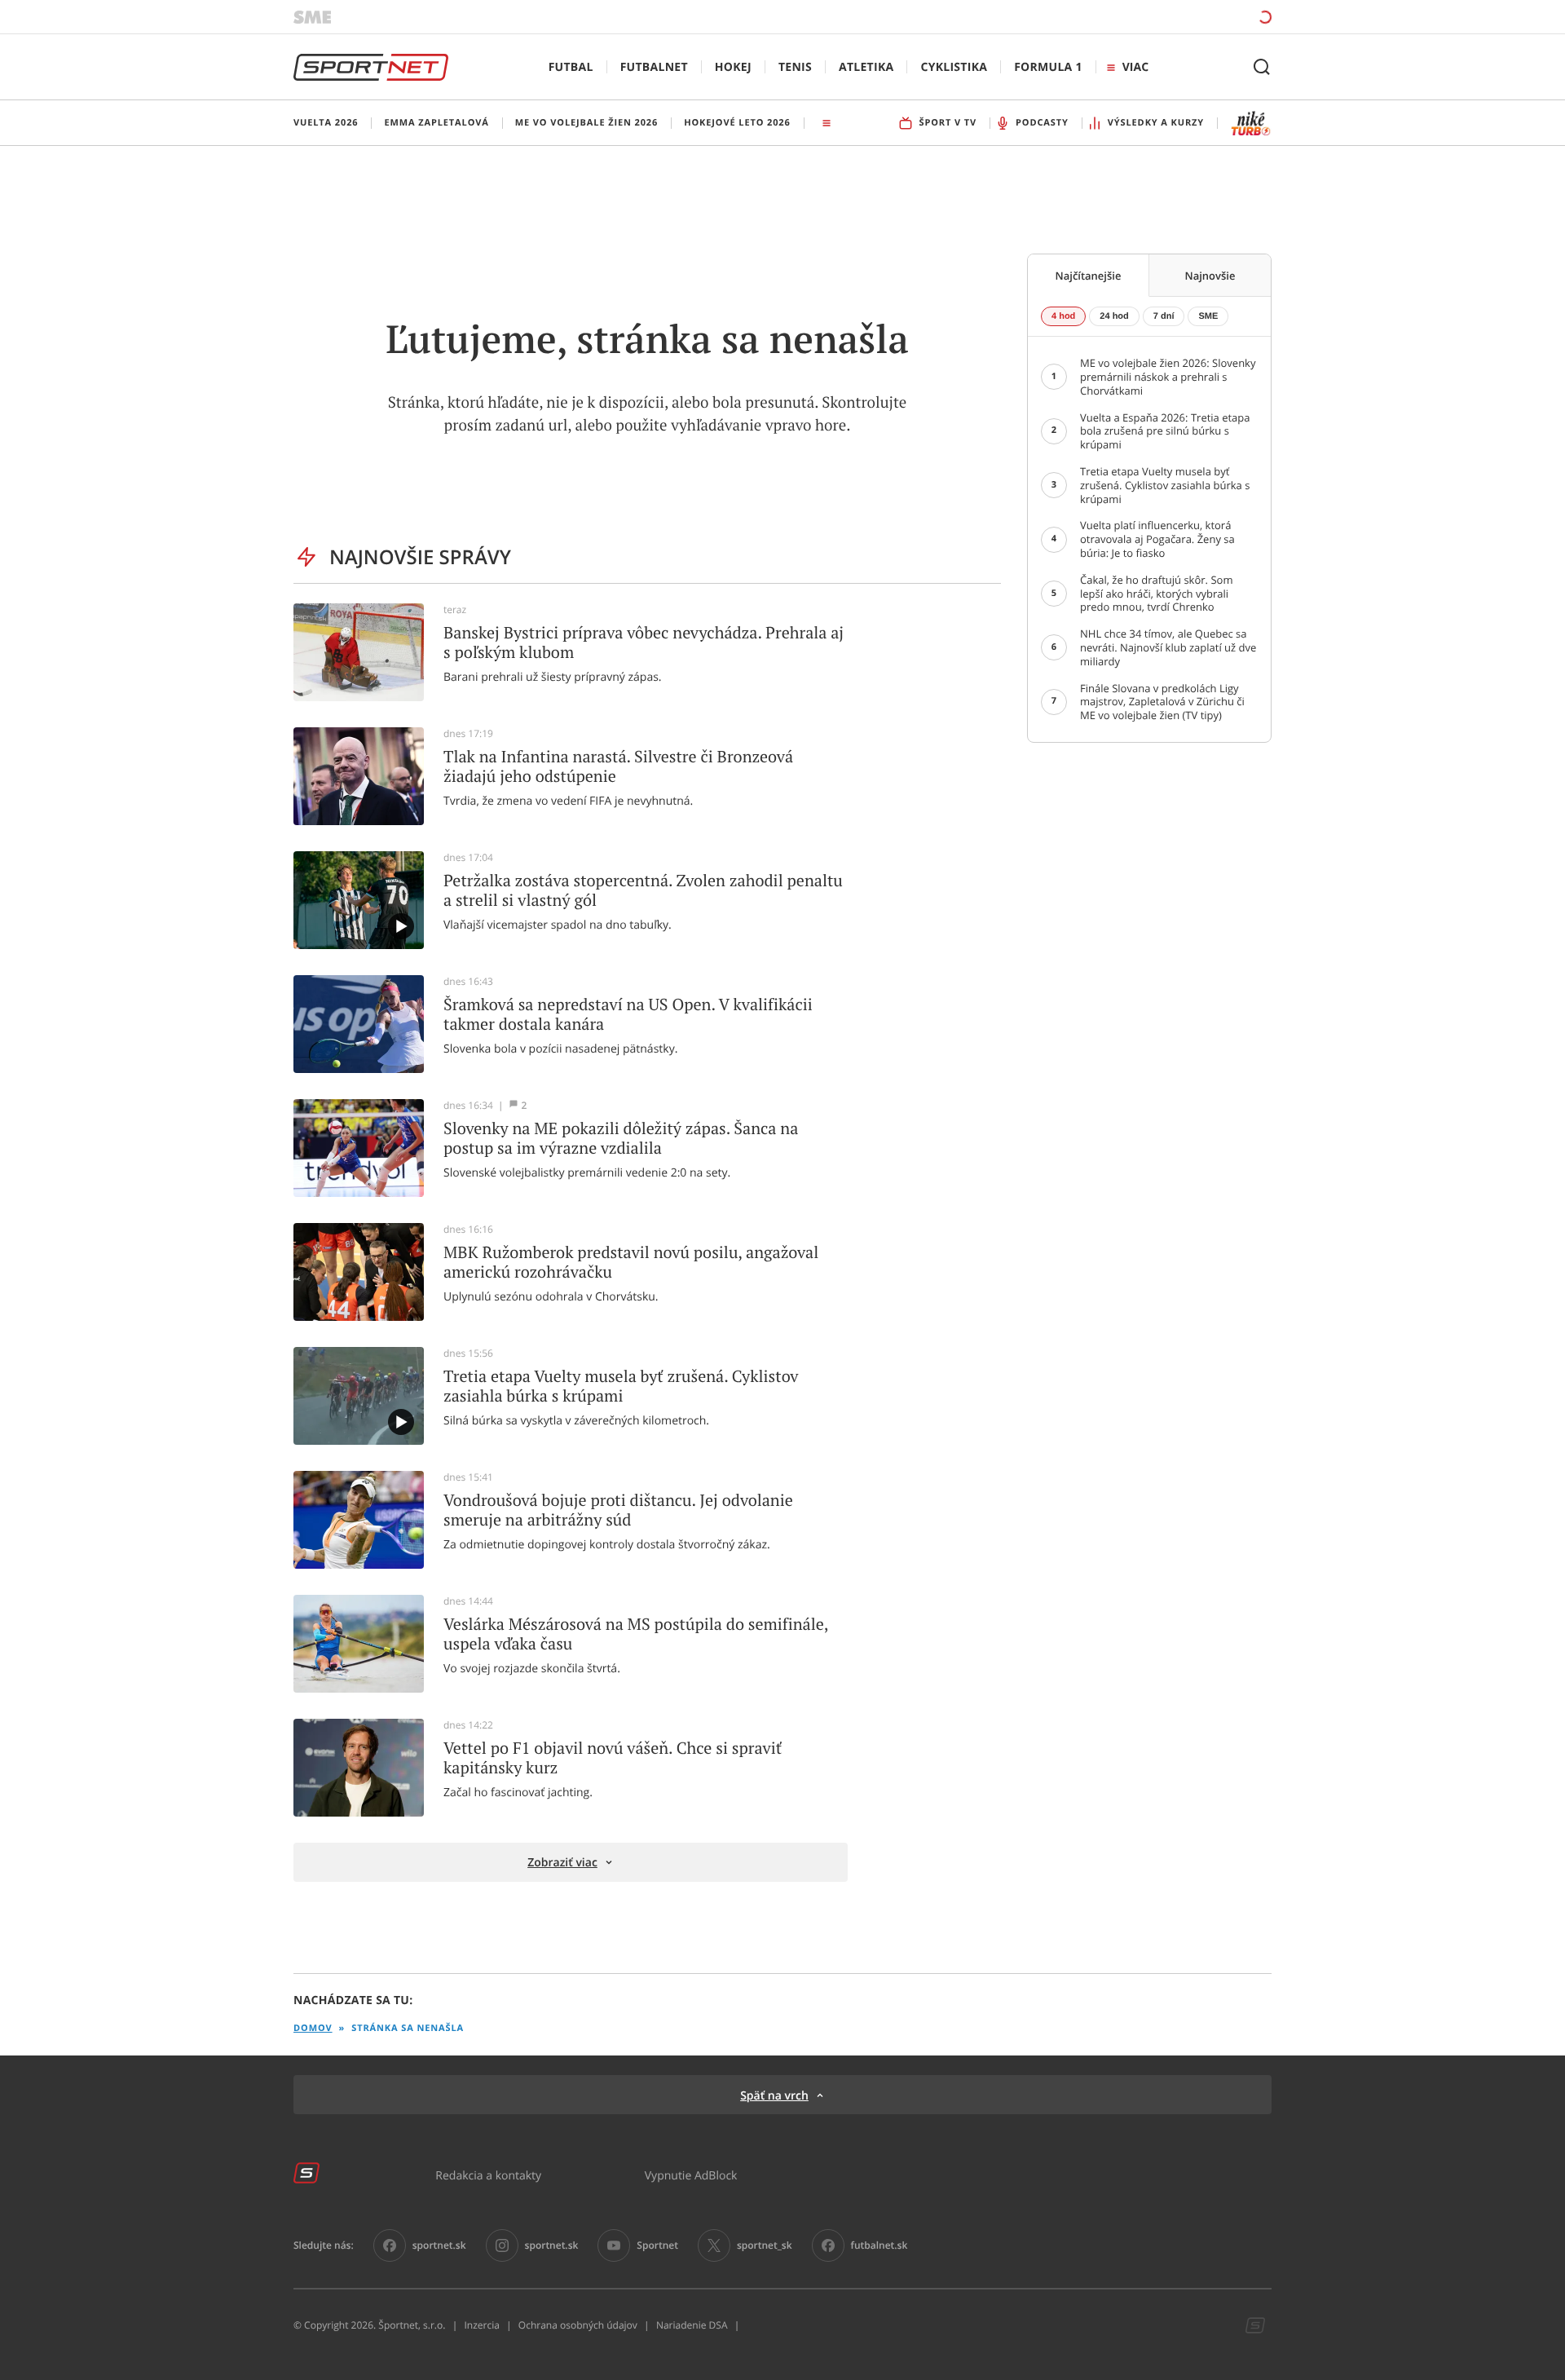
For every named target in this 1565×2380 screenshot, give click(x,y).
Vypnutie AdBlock (691, 2175)
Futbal (571, 67)
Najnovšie (1210, 276)
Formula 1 (1048, 67)
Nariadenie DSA (692, 2325)
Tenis (795, 67)
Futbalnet (654, 67)
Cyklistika (954, 67)
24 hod (1114, 316)
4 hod (1063, 316)
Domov (313, 2028)
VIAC (1135, 67)
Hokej (733, 67)
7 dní (1164, 316)
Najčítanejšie (1089, 276)
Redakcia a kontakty (488, 2175)
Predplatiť (1147, 16)
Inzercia (481, 2325)
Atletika (866, 67)
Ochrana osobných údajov (578, 2325)
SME (1208, 316)
